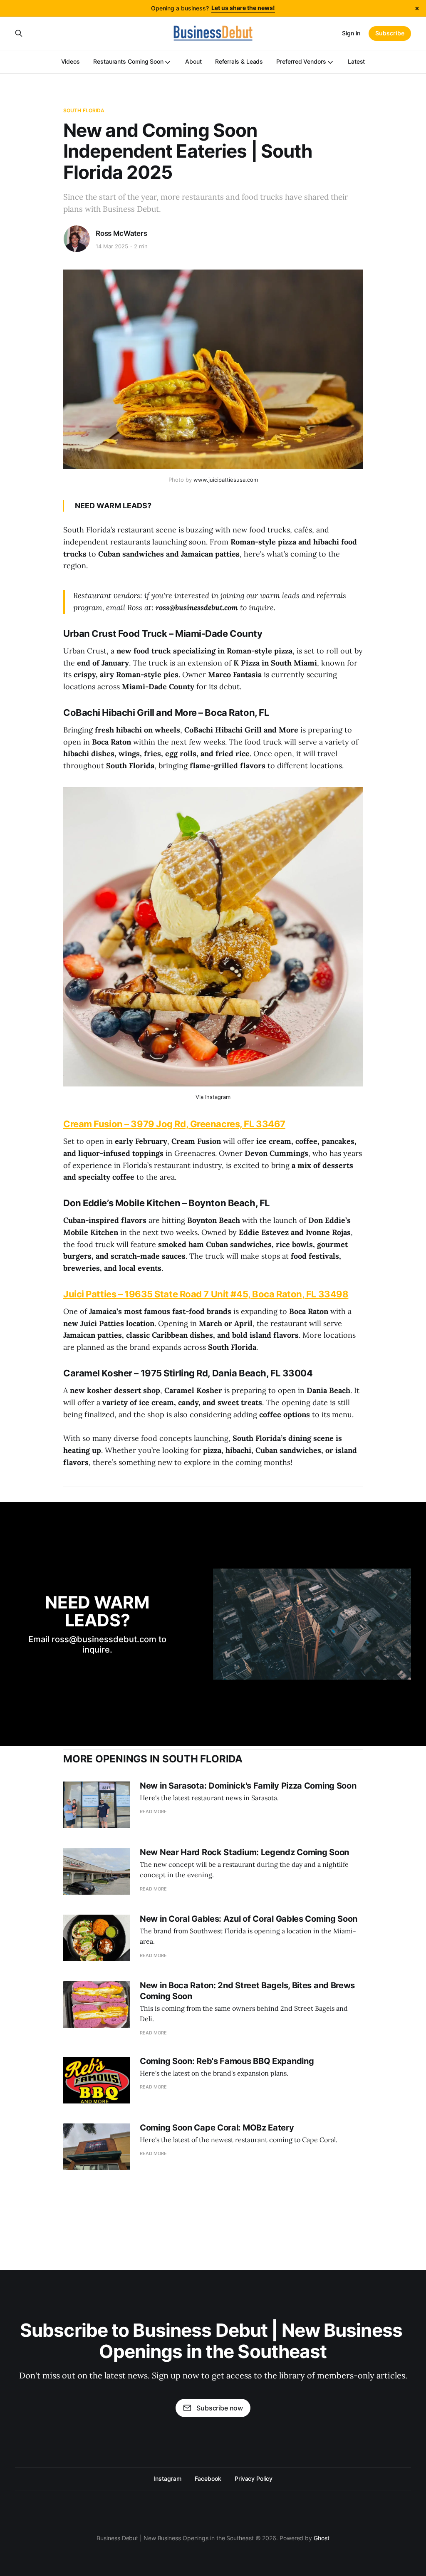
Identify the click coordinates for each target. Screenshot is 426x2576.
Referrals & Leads (239, 61)
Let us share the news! (243, 8)
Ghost (322, 2538)
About (193, 61)
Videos (71, 61)
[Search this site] (19, 33)
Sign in (351, 33)
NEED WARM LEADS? (113, 506)
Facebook (208, 2478)
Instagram (167, 2478)
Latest (357, 61)
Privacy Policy (254, 2478)
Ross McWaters (121, 233)
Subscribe (390, 33)
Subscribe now (220, 2408)
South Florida (84, 110)
